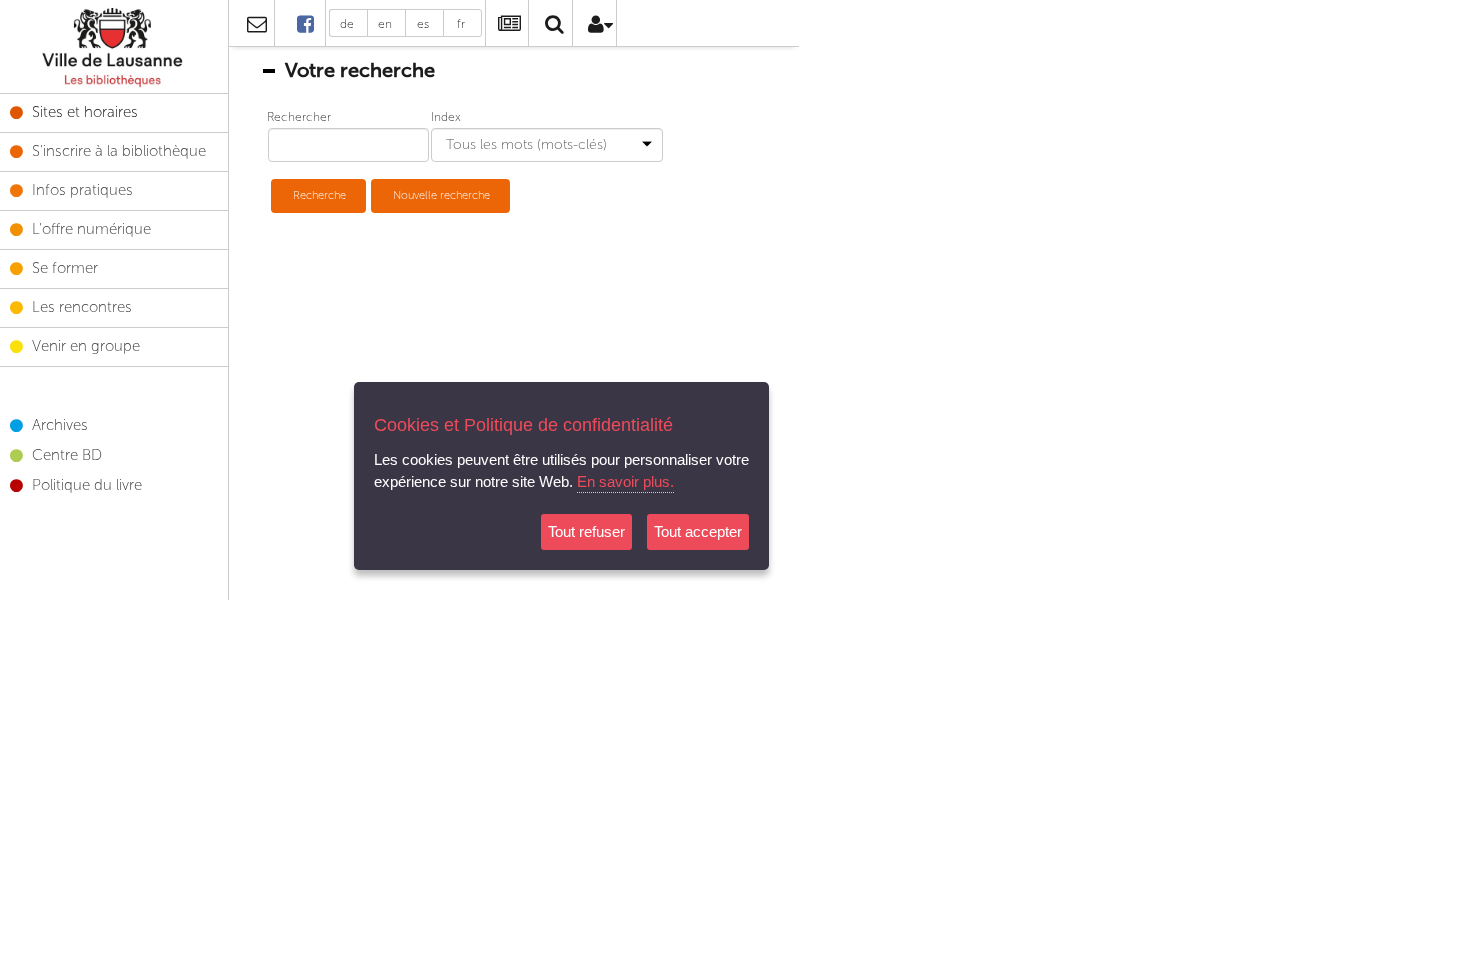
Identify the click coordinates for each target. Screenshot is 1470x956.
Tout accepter (698, 531)
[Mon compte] (597, 27)
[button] (318, 196)
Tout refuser (586, 531)
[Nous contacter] (255, 27)
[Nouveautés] (504, 27)
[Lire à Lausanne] (306, 24)
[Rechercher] (553, 27)
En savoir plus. (625, 481)
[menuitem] (114, 46)
